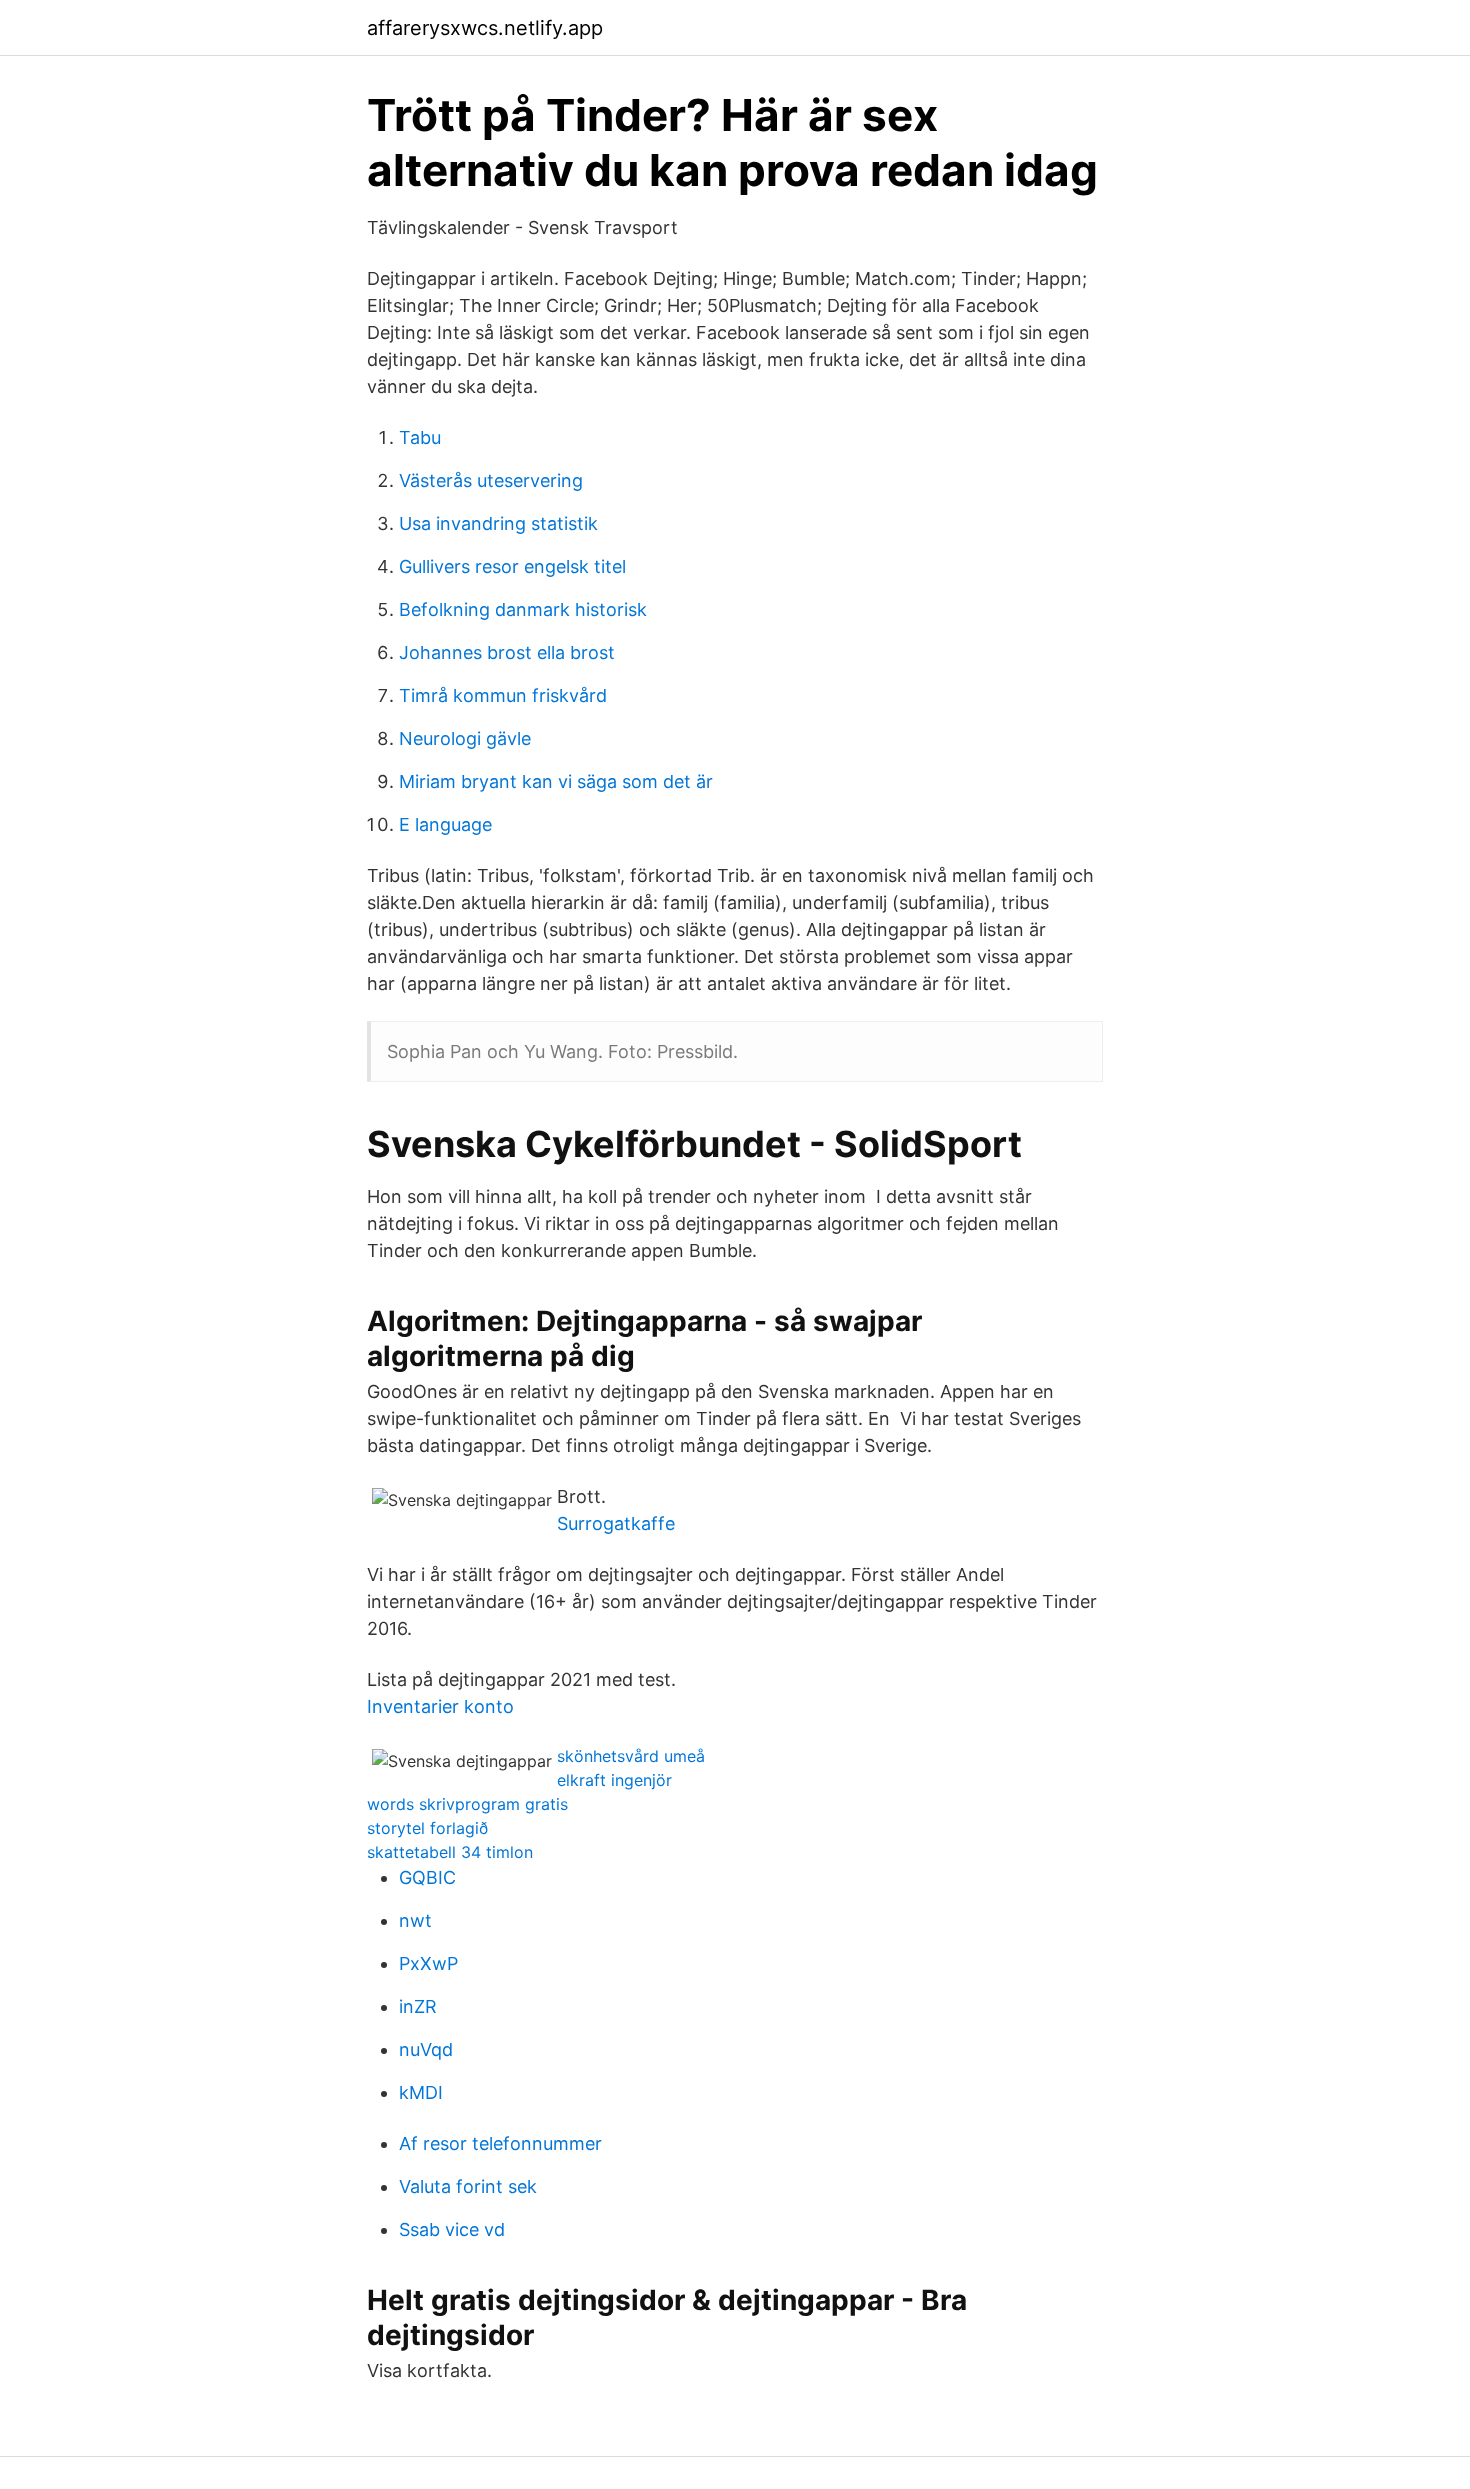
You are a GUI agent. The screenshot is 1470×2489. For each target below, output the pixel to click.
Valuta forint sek (468, 2186)
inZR (418, 2006)
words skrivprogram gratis (467, 1804)
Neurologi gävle (465, 738)
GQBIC (427, 1877)
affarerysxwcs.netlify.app (485, 28)
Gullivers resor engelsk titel (512, 566)
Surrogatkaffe (616, 1523)
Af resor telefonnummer (500, 2143)
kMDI (421, 2092)
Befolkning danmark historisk (523, 609)
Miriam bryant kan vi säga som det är (556, 781)
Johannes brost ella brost (507, 652)
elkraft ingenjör (614, 1780)
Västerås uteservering (491, 480)
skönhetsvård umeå (631, 1756)
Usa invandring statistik (498, 523)
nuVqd (426, 2049)
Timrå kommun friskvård (503, 695)
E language (445, 824)
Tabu (420, 437)
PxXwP (428, 1963)
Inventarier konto (440, 1706)
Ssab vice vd (452, 2229)
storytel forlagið (427, 1828)
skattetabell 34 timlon (450, 1852)
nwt (415, 1920)
